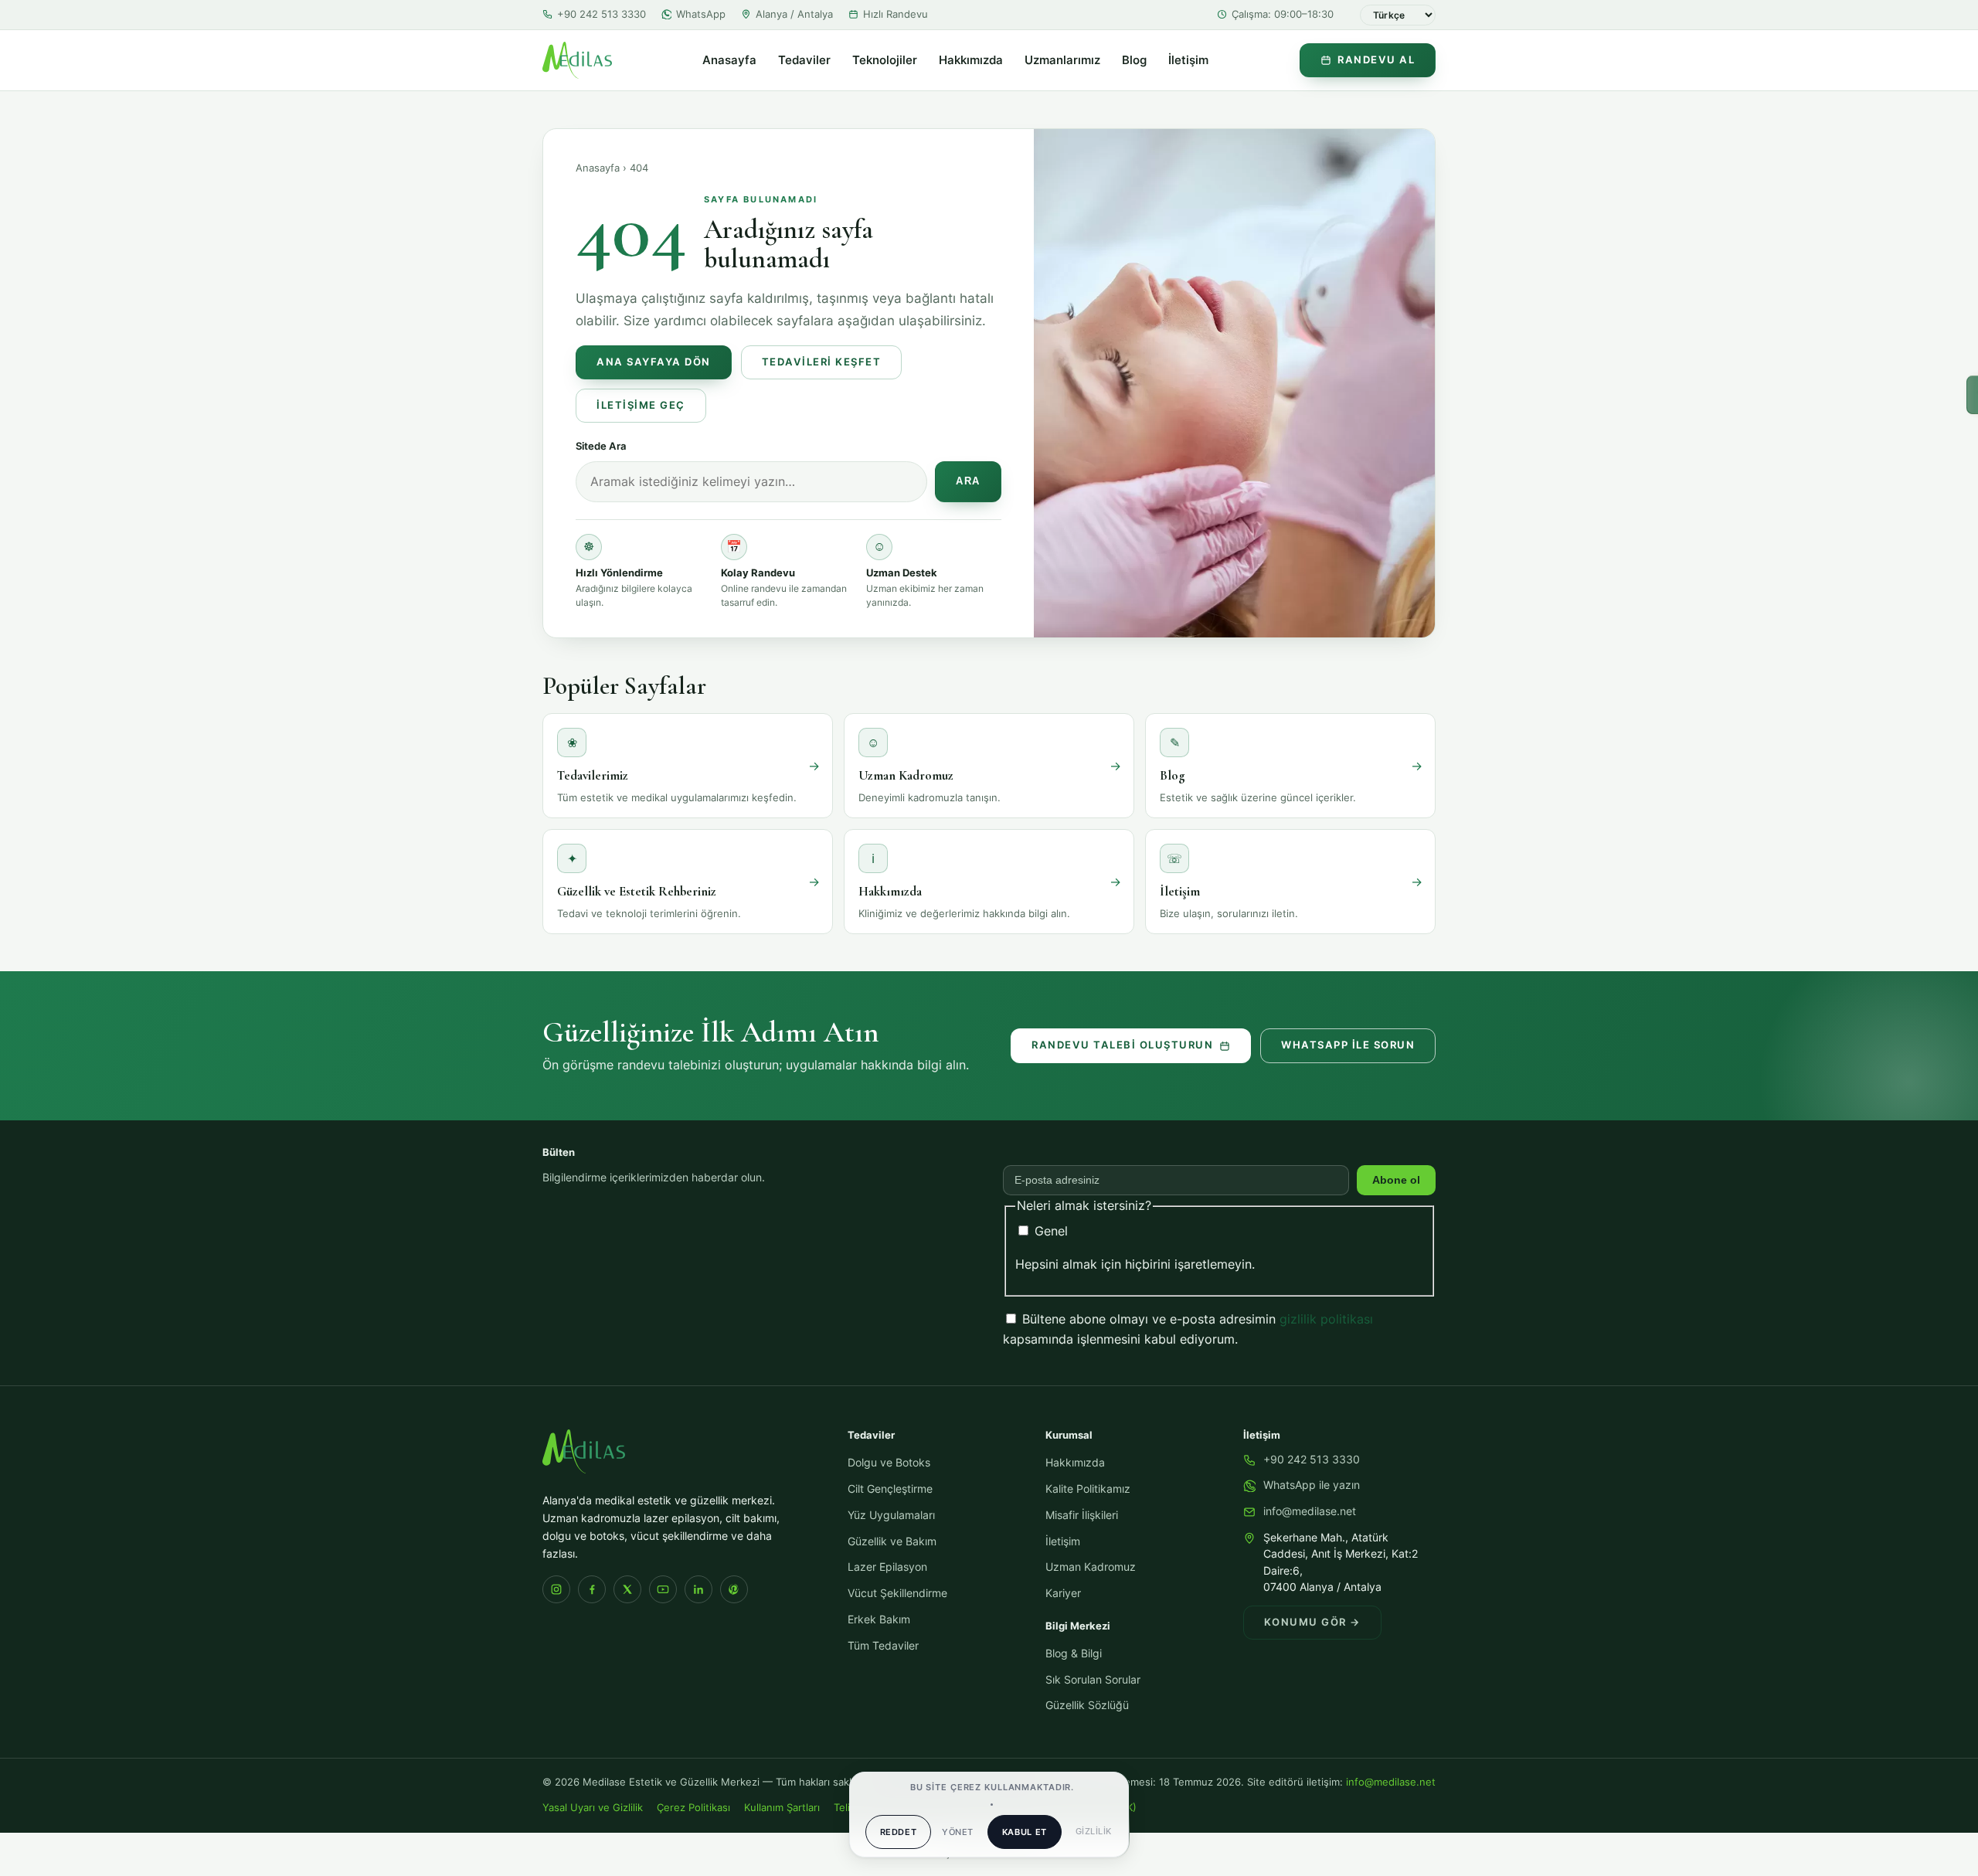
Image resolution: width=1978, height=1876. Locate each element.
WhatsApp (701, 14)
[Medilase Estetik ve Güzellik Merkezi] (577, 60)
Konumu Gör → (1312, 1622)
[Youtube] (663, 1589)
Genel (1049, 1231)
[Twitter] (627, 1589)
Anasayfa (729, 60)
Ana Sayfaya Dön (654, 362)
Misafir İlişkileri (1082, 1515)
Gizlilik (1094, 1831)
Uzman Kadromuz (1091, 1567)
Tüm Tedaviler (883, 1646)
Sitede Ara (601, 446)
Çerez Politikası (693, 1808)
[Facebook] (592, 1589)
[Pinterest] (734, 1589)
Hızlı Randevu (896, 14)
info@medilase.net (1310, 1511)
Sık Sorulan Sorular (1093, 1680)
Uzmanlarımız (1062, 60)
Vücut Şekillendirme (897, 1593)
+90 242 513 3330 (602, 14)
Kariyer (1063, 1593)
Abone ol (1396, 1180)
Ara (968, 481)
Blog (1134, 60)
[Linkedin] (698, 1589)
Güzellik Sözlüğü (1087, 1705)
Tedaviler (804, 60)
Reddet (899, 1832)
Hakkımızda (971, 60)
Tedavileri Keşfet (822, 362)
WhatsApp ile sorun (1348, 1045)
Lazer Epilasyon (887, 1567)
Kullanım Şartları (782, 1808)
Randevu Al (1376, 60)
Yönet (957, 1832)
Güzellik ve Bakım (892, 1541)
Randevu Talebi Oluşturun (1122, 1045)
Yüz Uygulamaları (891, 1515)
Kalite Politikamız (1088, 1489)
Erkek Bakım (879, 1619)
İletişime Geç (641, 405)
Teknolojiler (885, 60)
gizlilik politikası (1326, 1319)
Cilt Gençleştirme (890, 1489)
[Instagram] (556, 1589)
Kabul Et (1025, 1832)
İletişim (1188, 60)
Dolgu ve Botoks (889, 1463)
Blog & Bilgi (1074, 1653)
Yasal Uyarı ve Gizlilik (593, 1808)
